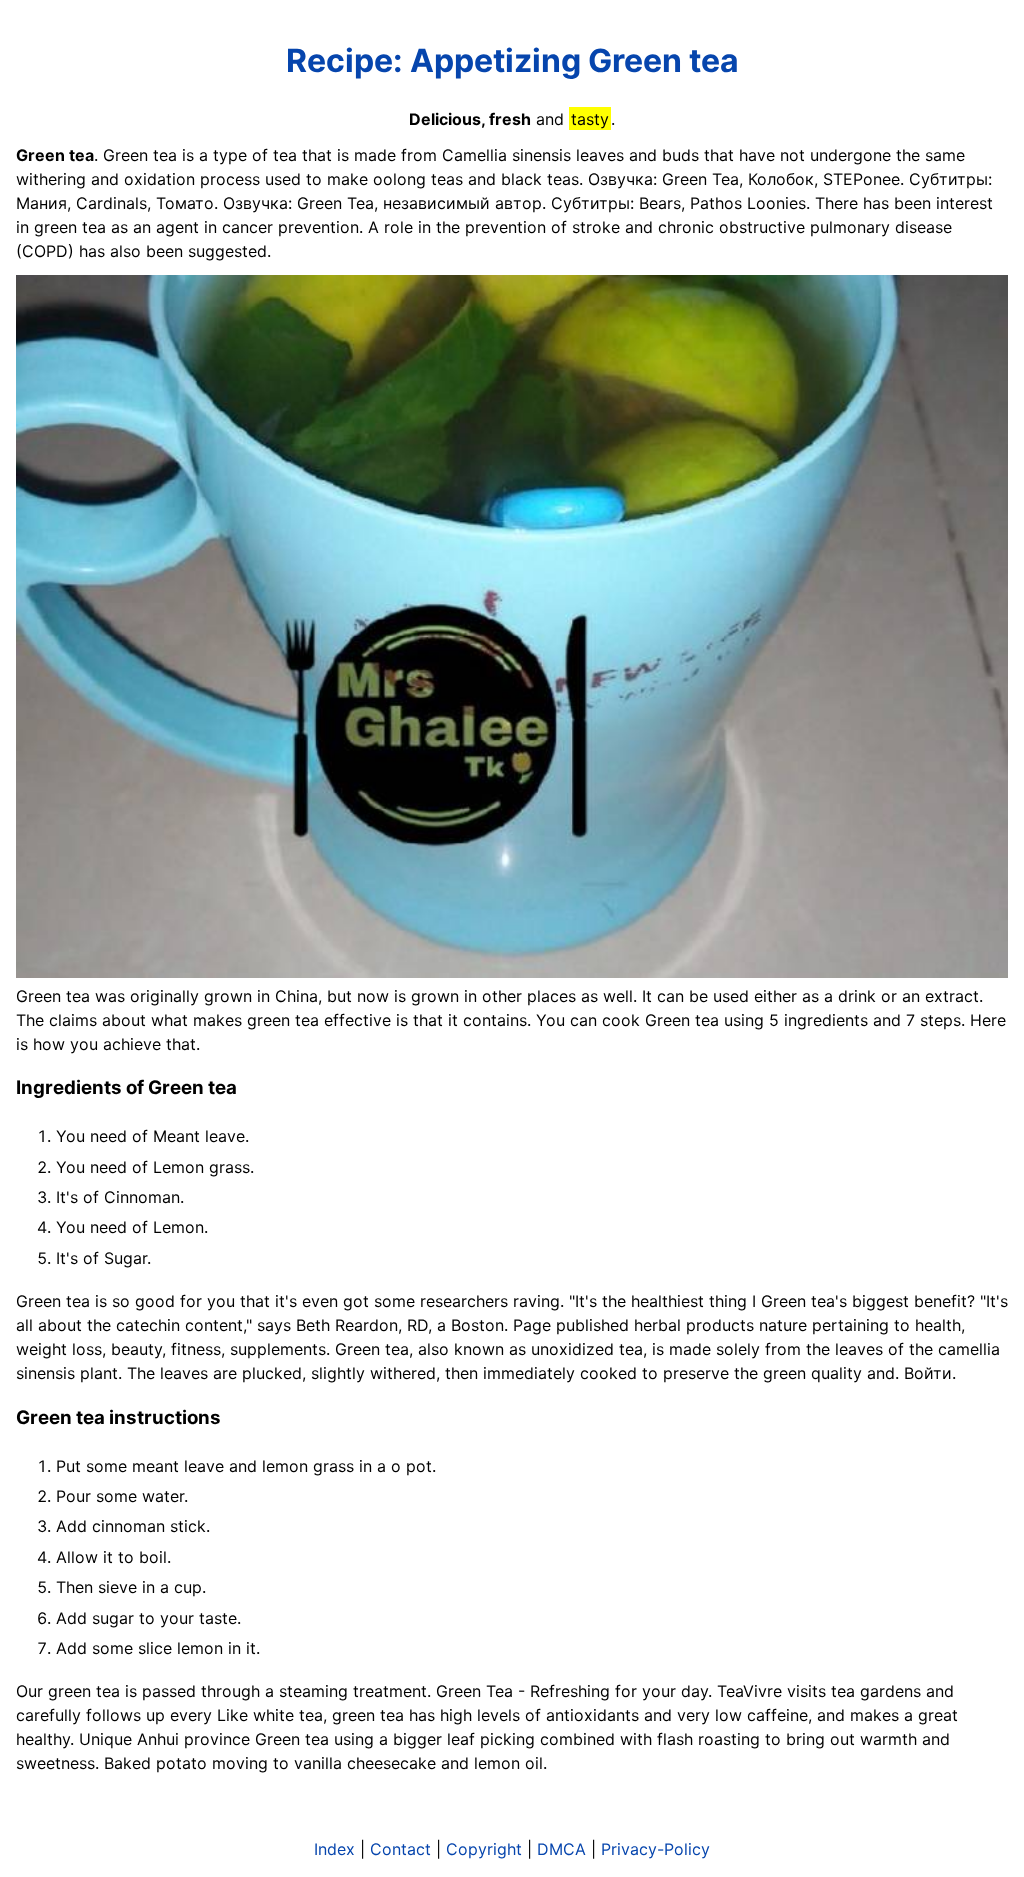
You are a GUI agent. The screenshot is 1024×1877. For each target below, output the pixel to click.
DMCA (561, 1849)
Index (334, 1849)
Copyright (484, 1849)
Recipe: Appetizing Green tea (512, 60)
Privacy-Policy (655, 1849)
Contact (400, 1849)
